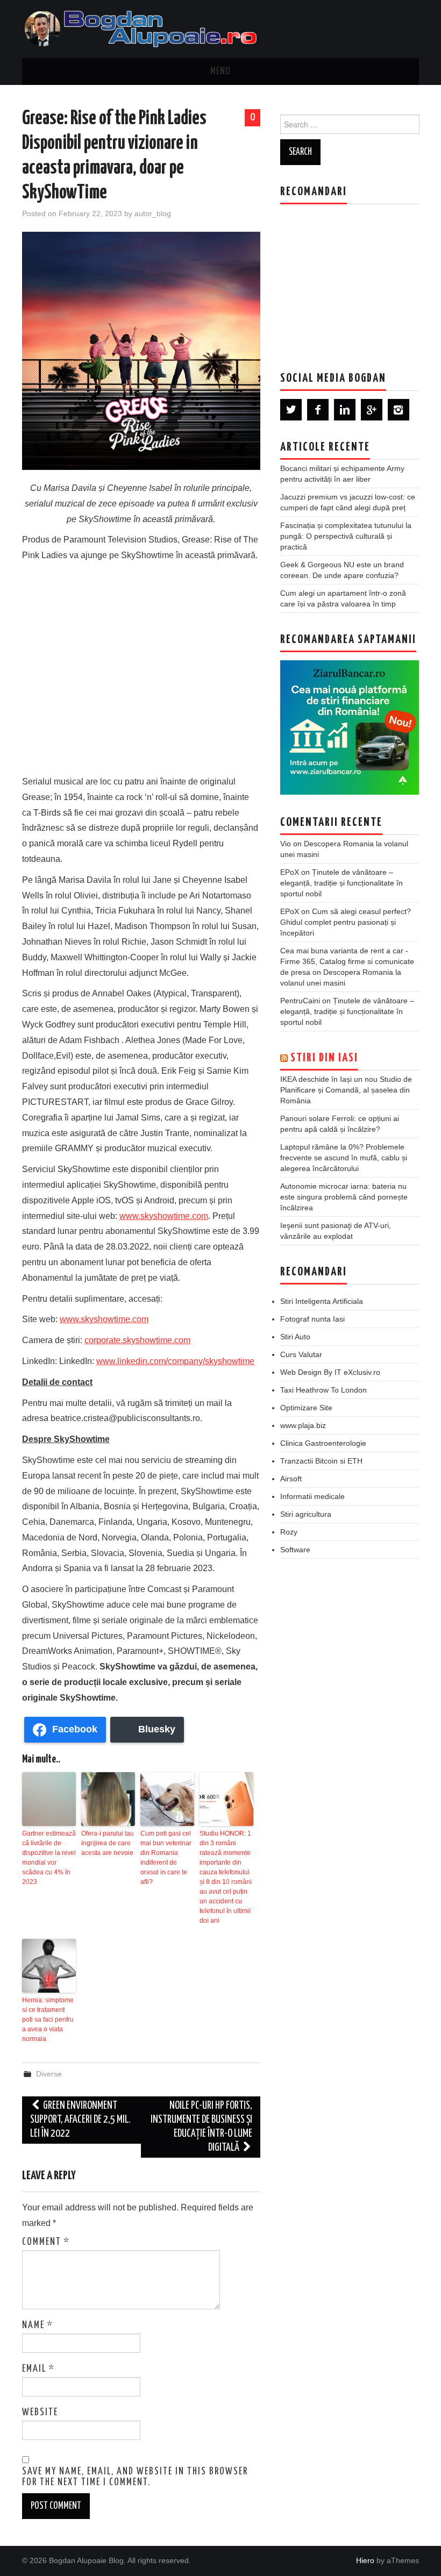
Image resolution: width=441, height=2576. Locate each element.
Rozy (289, 1532)
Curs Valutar (301, 1354)
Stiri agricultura (306, 1514)
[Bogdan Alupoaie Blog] (143, 28)
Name (38, 2325)
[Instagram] (399, 410)
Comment (46, 2242)
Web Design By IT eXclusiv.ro (330, 1372)
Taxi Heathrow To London (323, 1390)
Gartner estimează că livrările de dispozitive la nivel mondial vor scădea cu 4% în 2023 (49, 1858)
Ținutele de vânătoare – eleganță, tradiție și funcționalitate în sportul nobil (342, 883)
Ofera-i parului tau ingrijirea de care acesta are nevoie (108, 1843)
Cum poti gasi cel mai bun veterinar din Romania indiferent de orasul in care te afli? (166, 1858)
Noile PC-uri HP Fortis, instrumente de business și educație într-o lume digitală (201, 2127)
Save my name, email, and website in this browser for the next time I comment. (135, 2477)
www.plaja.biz (303, 1425)
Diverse (49, 2074)
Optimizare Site (306, 1408)
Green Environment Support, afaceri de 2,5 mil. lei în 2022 (80, 2120)
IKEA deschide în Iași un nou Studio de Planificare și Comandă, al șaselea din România (346, 1090)
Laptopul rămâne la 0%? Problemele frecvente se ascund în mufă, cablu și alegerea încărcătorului (344, 1158)
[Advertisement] (141, 666)
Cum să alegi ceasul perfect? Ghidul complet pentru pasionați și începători (346, 922)
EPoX (290, 872)
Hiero (365, 2560)
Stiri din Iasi (324, 1058)
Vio (286, 844)
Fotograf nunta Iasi (312, 1319)
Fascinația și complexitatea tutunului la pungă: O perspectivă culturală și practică (346, 536)
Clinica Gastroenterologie (323, 1443)
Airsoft (291, 1479)
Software (295, 1550)
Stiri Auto (295, 1337)
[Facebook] (318, 410)
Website (40, 2413)
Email (38, 2369)
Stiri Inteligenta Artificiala (322, 1301)
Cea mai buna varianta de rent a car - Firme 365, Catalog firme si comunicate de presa (347, 961)
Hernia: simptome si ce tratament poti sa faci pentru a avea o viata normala (48, 2020)
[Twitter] (291, 410)
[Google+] (372, 410)
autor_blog (153, 213)
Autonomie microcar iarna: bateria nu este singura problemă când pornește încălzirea (344, 1197)
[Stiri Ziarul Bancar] (350, 727)
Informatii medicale (312, 1496)
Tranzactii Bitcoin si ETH (321, 1461)
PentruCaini (300, 1001)
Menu (220, 72)
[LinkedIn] (345, 410)
